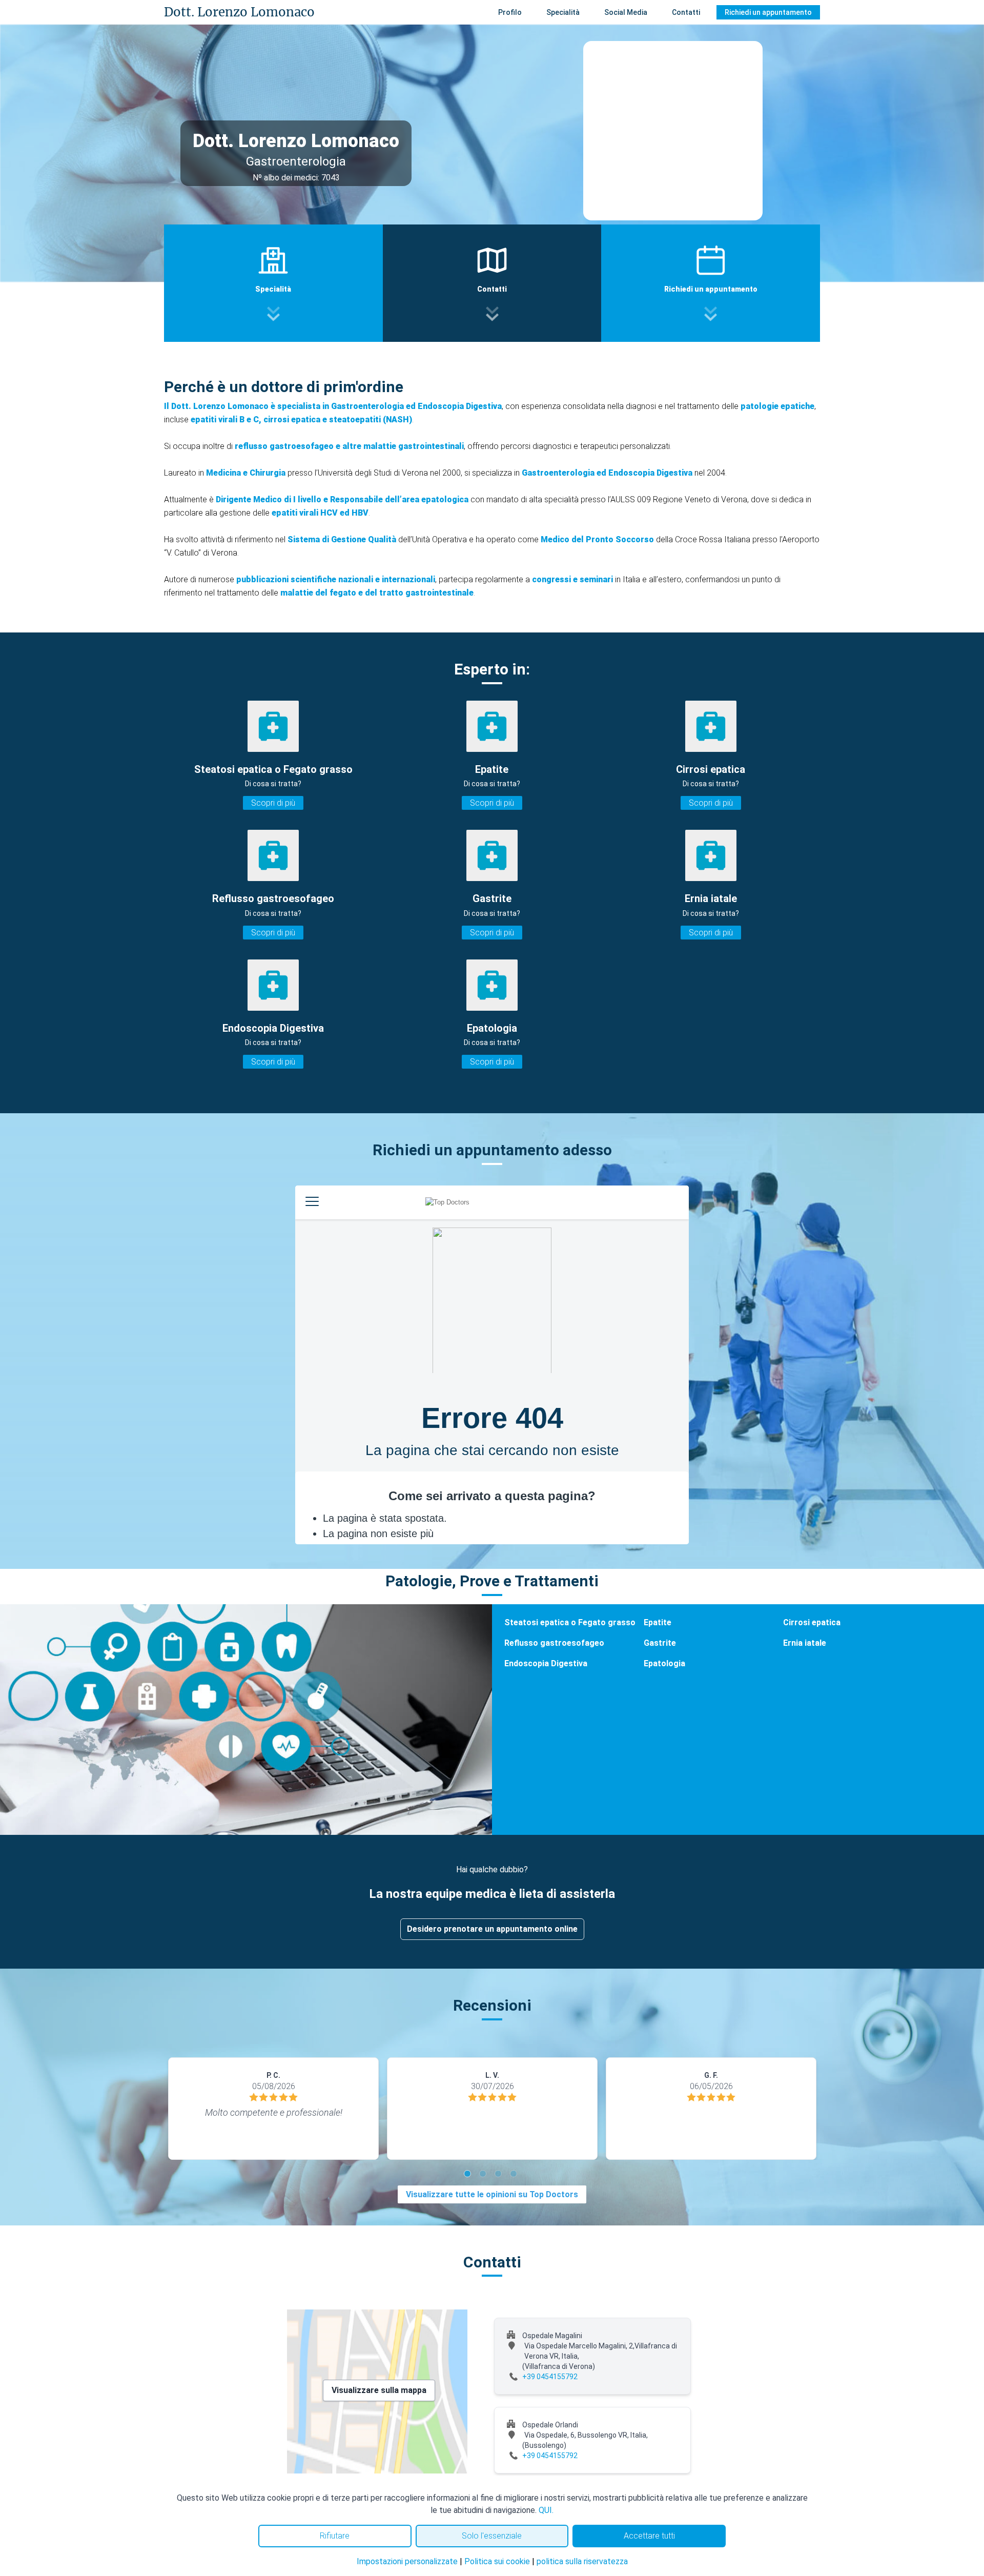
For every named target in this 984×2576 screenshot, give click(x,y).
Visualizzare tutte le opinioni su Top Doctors (492, 2194)
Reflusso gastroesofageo (554, 1643)
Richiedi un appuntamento (768, 12)
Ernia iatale (805, 1643)
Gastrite (660, 1643)
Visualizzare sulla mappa (379, 2390)
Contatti (686, 12)
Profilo (510, 12)
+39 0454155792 (550, 2377)
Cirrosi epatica (812, 1622)
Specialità (563, 12)
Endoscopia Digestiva (546, 1663)
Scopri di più (273, 803)
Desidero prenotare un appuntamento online (492, 1929)
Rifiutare (335, 2536)
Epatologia (664, 1663)
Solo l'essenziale (492, 2536)
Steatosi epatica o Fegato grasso (570, 1622)
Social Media (626, 12)
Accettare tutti (649, 2536)
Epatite (658, 1622)
